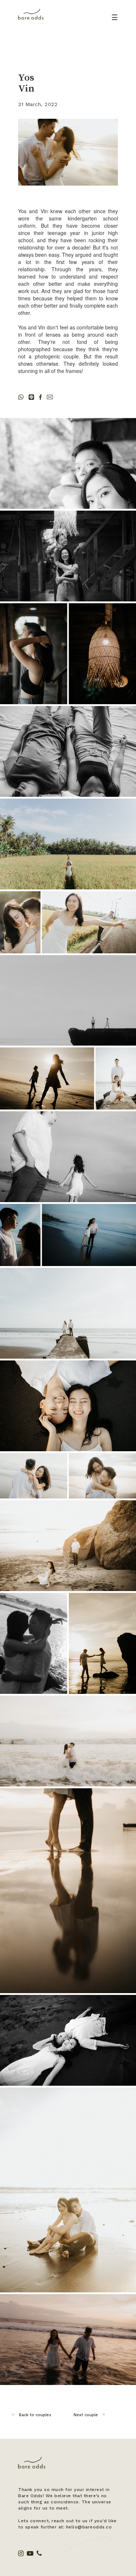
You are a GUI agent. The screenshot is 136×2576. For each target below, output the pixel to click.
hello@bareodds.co (89, 2527)
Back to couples (35, 2415)
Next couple (86, 2415)
